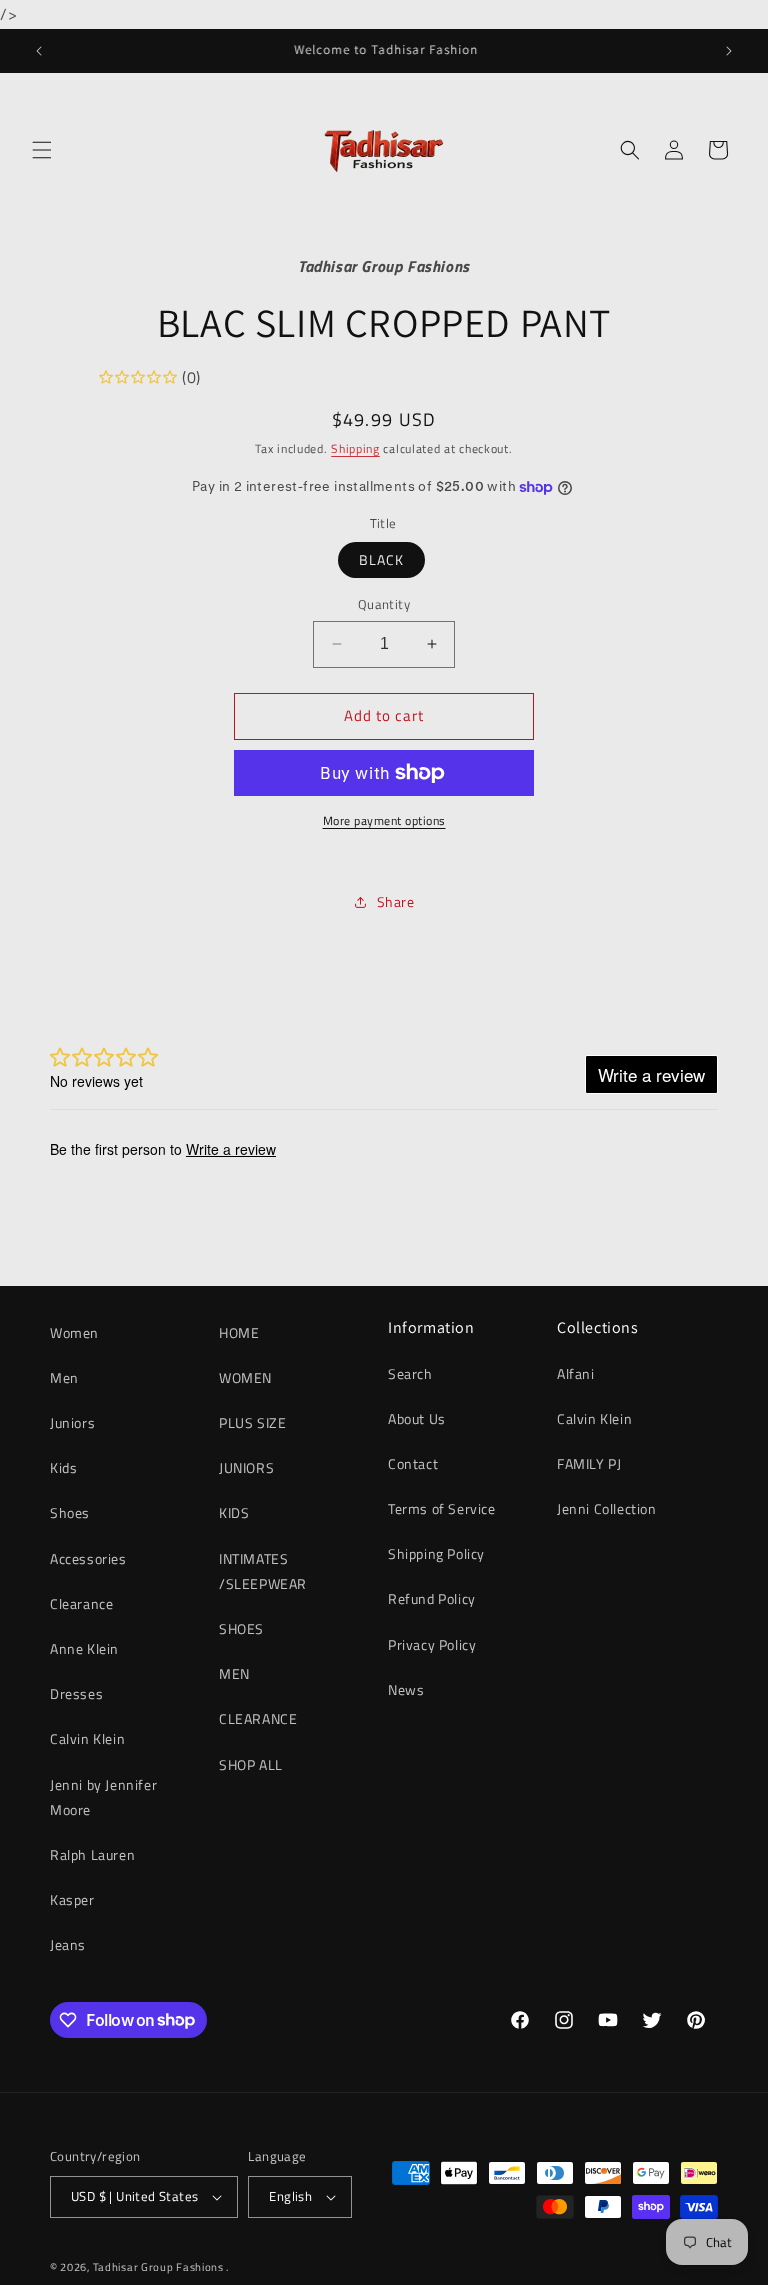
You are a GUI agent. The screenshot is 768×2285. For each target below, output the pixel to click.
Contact (413, 1463)
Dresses (76, 1693)
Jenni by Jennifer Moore (103, 1797)
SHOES (241, 1628)
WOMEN (245, 1377)
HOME (239, 1332)
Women (74, 1332)
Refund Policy (432, 1598)
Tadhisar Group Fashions (160, 2267)
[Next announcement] (729, 51)
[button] (42, 150)
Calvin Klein (87, 1738)
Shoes (70, 1512)
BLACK (381, 559)
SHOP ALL (251, 1764)
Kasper (72, 1899)
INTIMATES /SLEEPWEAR (263, 1571)
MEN (234, 1673)
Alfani (576, 1373)
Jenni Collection (607, 1508)
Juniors (72, 1422)
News (406, 1689)
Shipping (355, 448)
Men (64, 1377)
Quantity (384, 604)
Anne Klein (84, 1648)
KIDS (234, 1512)
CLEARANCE (258, 1718)
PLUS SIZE (252, 1422)
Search (410, 1373)
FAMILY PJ (589, 1463)
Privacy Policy (432, 1644)
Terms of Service (442, 1508)
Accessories (88, 1558)
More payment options (384, 821)
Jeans (68, 1944)
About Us (417, 1418)
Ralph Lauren (92, 1854)
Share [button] (396, 901)
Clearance (81, 1603)
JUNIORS (246, 1467)
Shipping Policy (436, 1553)
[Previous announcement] (39, 51)
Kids (63, 1467)
